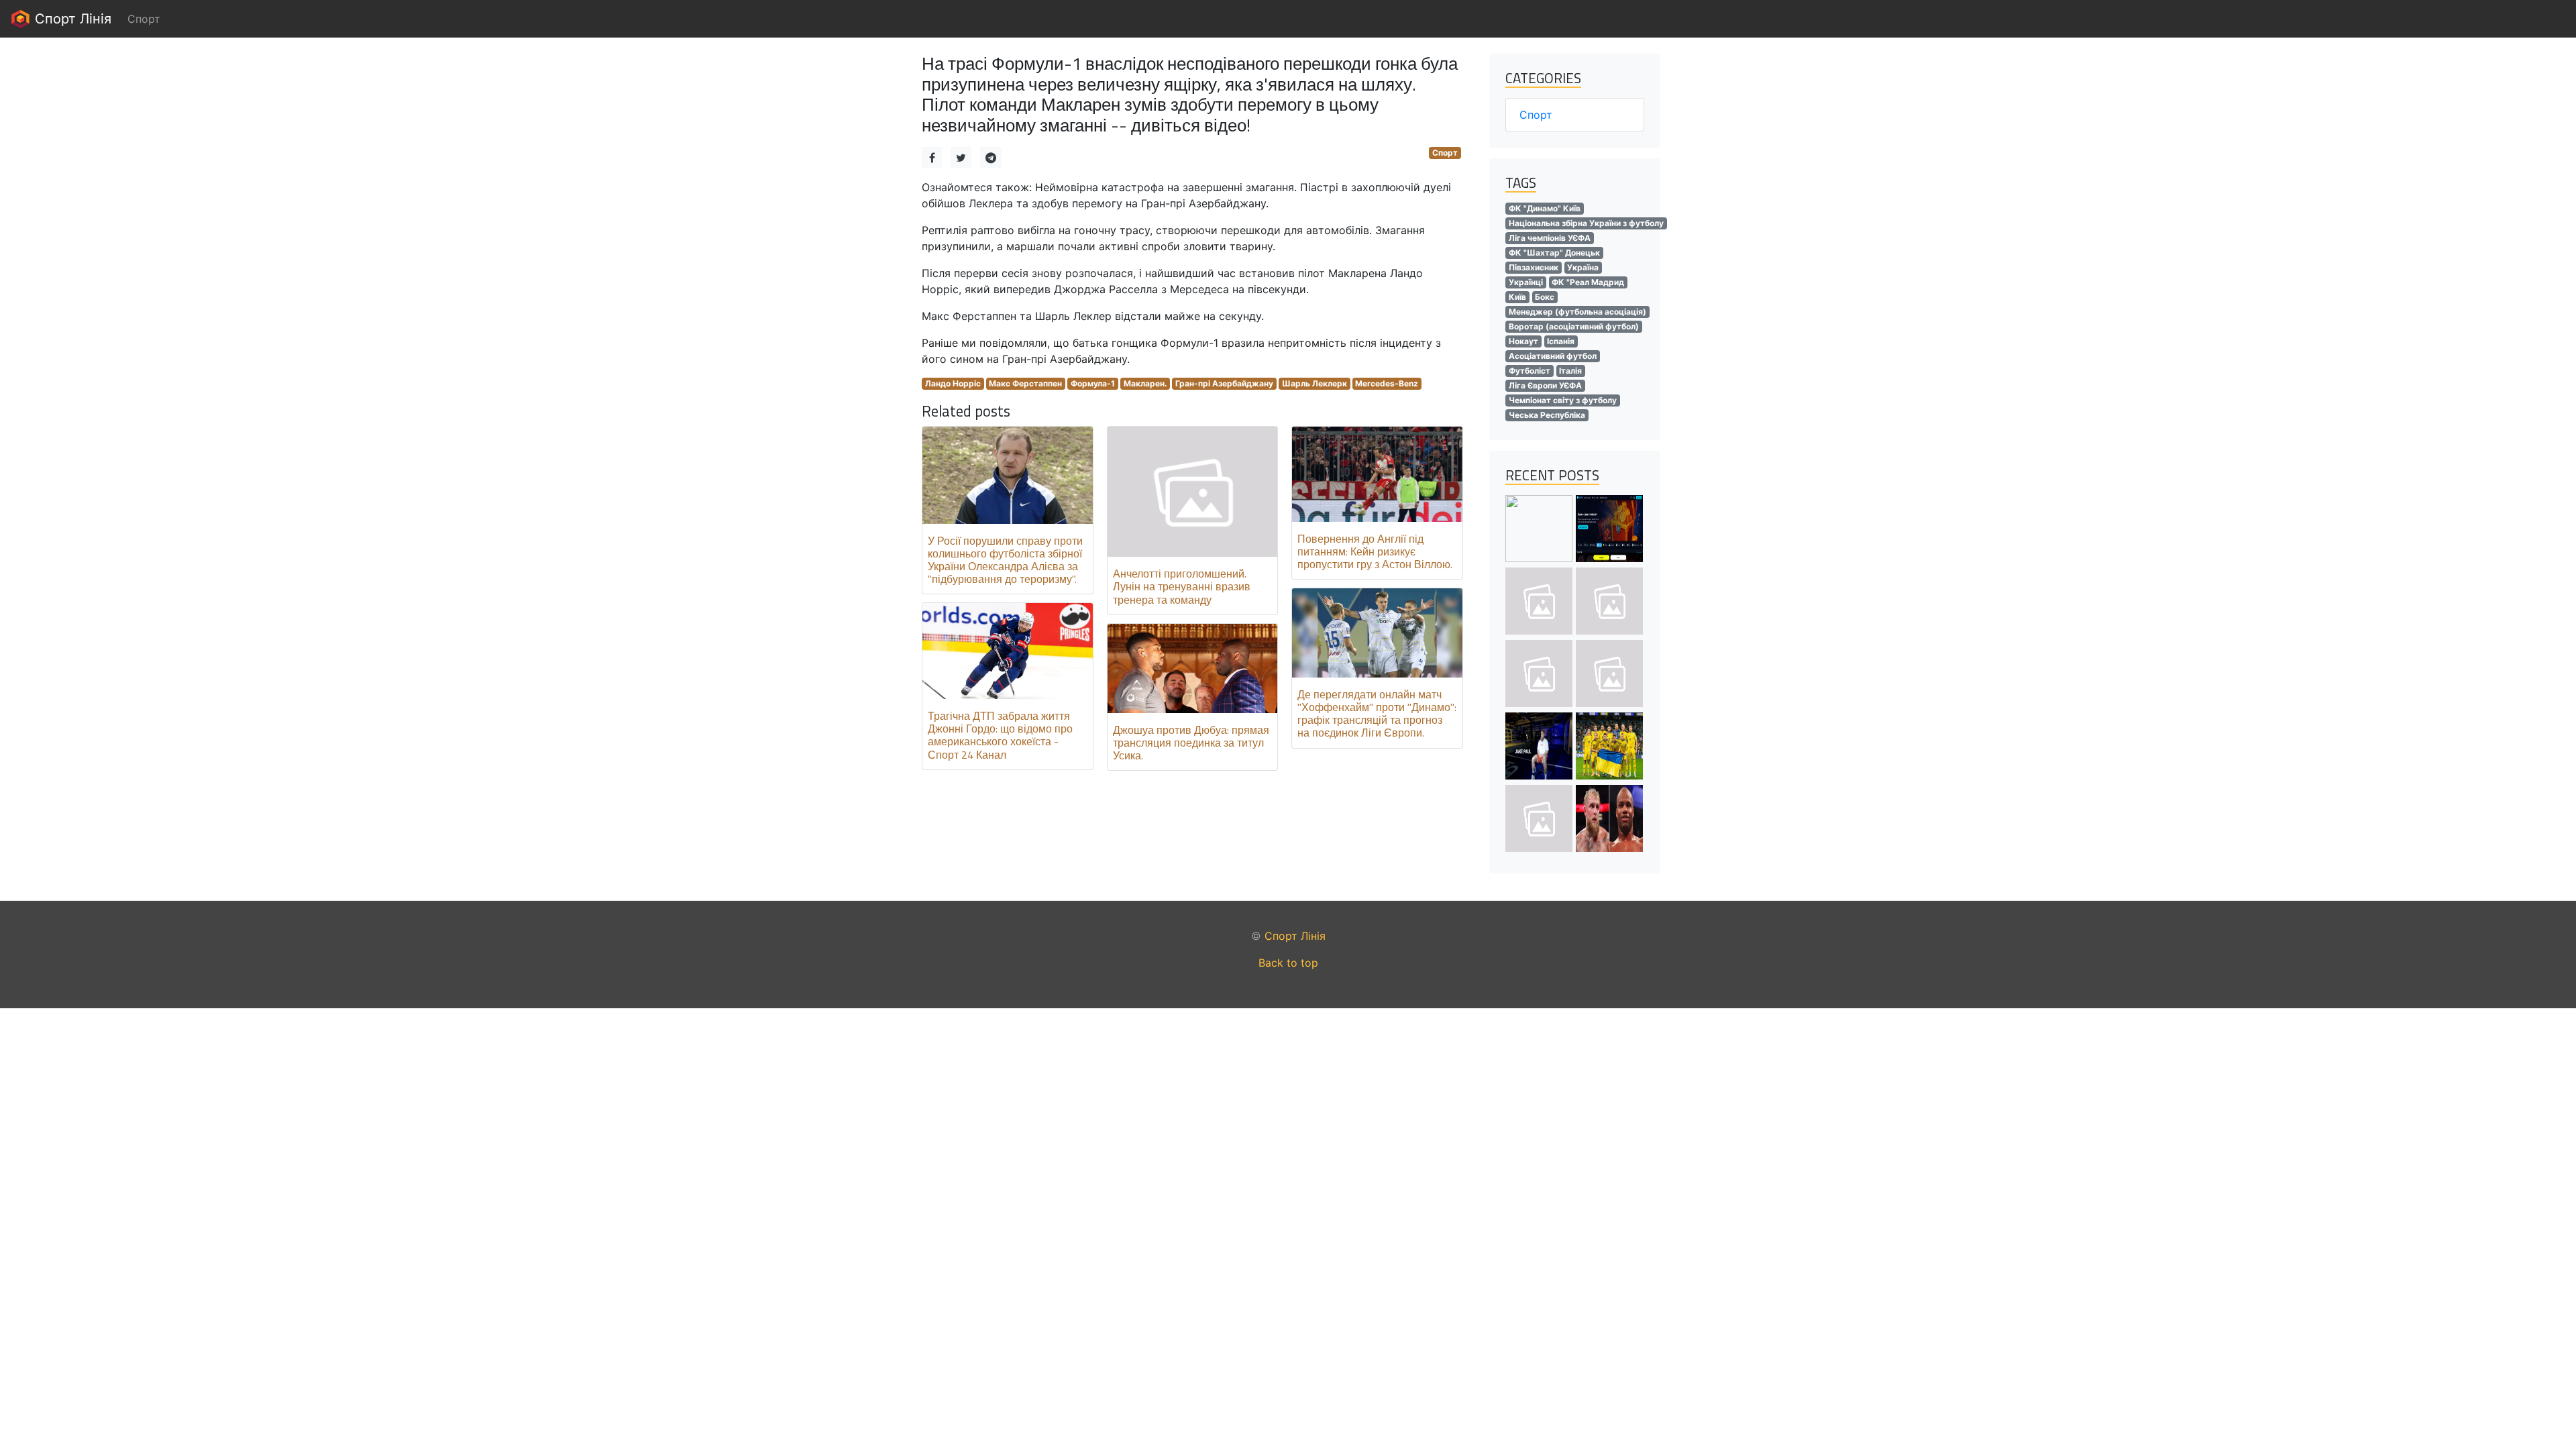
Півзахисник (1534, 267)
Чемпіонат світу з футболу (1563, 400)
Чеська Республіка (1547, 415)
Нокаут (1523, 341)
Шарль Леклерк (1314, 383)
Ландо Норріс (953, 383)
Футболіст (1529, 371)
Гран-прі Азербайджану (1224, 383)
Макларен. (1145, 383)
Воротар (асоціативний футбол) (1574, 326)
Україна (1583, 267)
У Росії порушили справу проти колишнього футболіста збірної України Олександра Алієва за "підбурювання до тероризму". (1005, 560)
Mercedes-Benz (1387, 383)
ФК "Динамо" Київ (1545, 208)
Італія (1570, 371)
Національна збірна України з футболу (1586, 223)
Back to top (1288, 963)
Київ (1517, 297)
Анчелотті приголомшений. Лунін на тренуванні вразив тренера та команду (1182, 586)
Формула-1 (1093, 383)
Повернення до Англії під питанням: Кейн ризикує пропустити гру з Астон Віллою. (1375, 551)
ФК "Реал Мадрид (1588, 282)
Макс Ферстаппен (1025, 383)
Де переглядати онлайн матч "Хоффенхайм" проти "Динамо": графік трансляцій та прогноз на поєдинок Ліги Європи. (1377, 714)
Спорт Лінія (71, 19)
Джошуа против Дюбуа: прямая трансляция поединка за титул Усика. (1191, 743)
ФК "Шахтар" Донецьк (1554, 253)
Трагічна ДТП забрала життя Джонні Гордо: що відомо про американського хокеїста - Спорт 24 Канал (1000, 735)
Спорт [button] (144, 19)
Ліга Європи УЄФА (1545, 385)
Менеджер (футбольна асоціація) (1577, 312)
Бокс (1545, 297)
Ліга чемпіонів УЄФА (1550, 238)
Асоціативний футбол (1553, 356)
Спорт (1445, 153)
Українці (1526, 282)
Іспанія (1561, 341)
